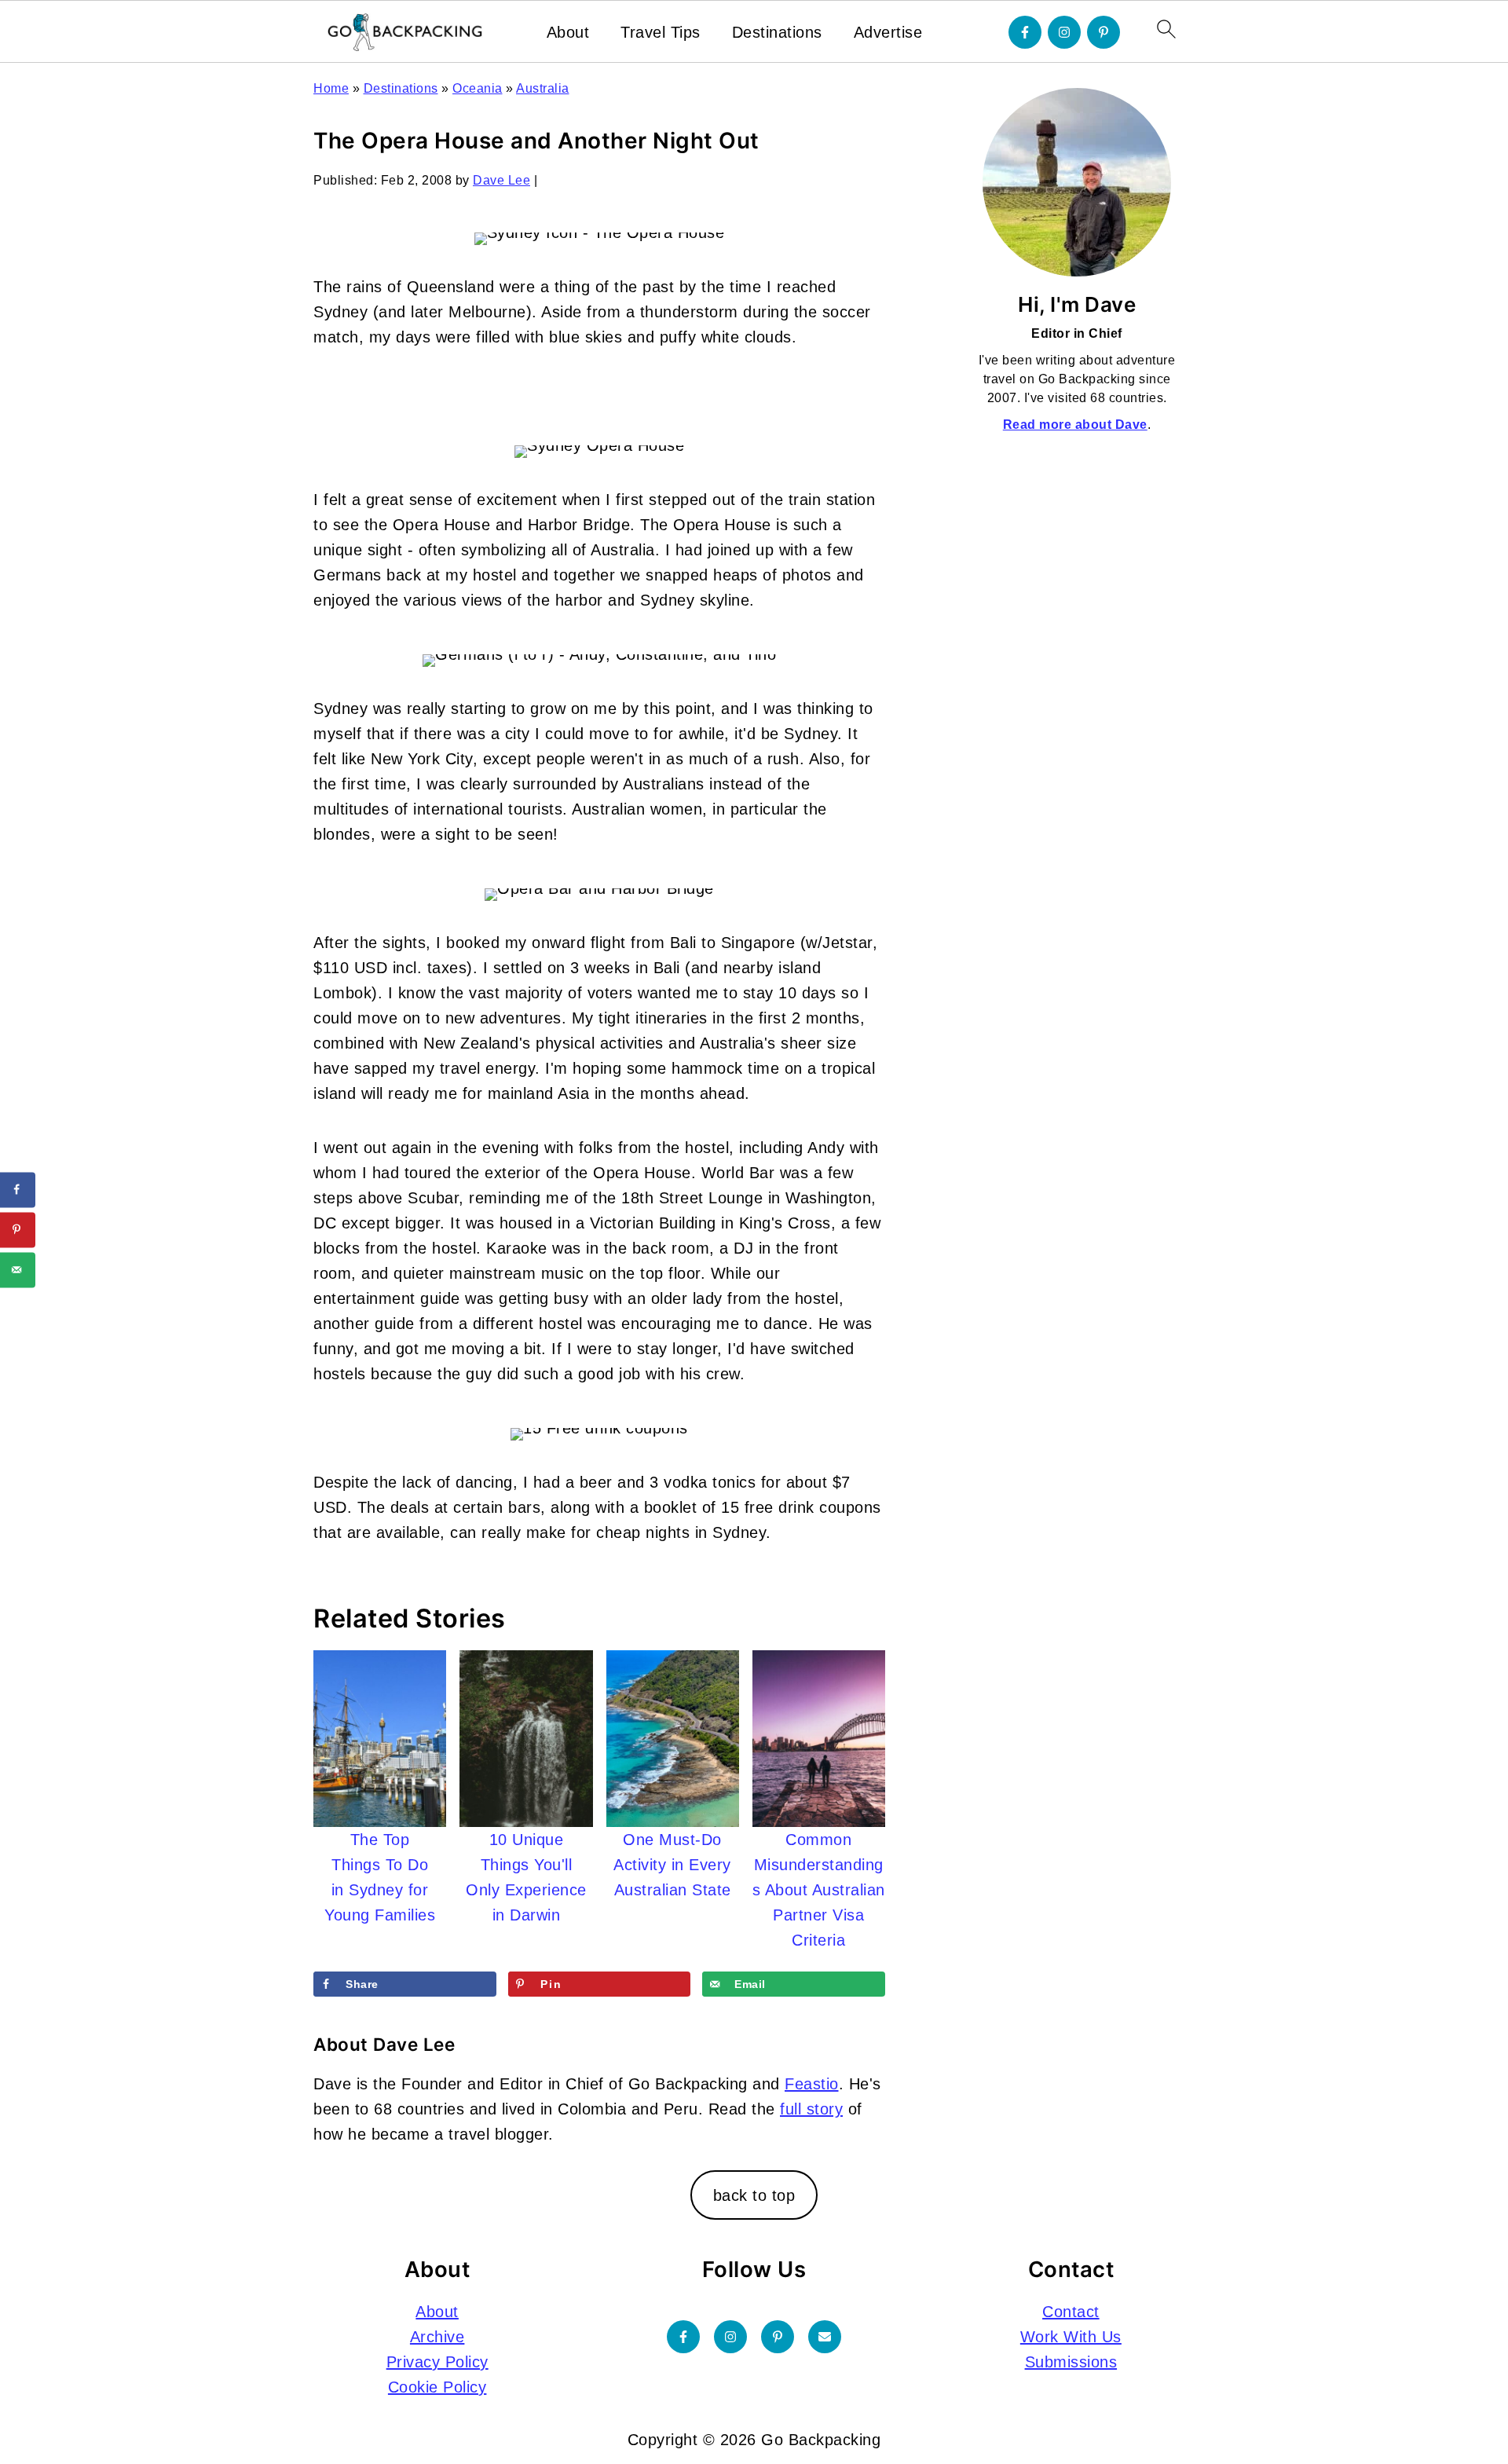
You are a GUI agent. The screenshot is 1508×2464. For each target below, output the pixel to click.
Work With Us (1071, 2337)
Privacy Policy (437, 2362)
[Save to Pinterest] (18, 1230)
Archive (437, 2337)
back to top (754, 2195)
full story (811, 2109)
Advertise (888, 32)
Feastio (812, 2084)
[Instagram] (1064, 32)
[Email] (825, 2337)
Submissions (1071, 2362)
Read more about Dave (1075, 425)
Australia (543, 88)
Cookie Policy (437, 2387)
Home (331, 88)
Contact (1071, 2312)
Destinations (777, 32)
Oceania (478, 88)
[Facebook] (1025, 32)
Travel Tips (661, 32)
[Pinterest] (1104, 32)
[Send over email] (18, 1270)
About (568, 32)
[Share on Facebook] (18, 1190)
